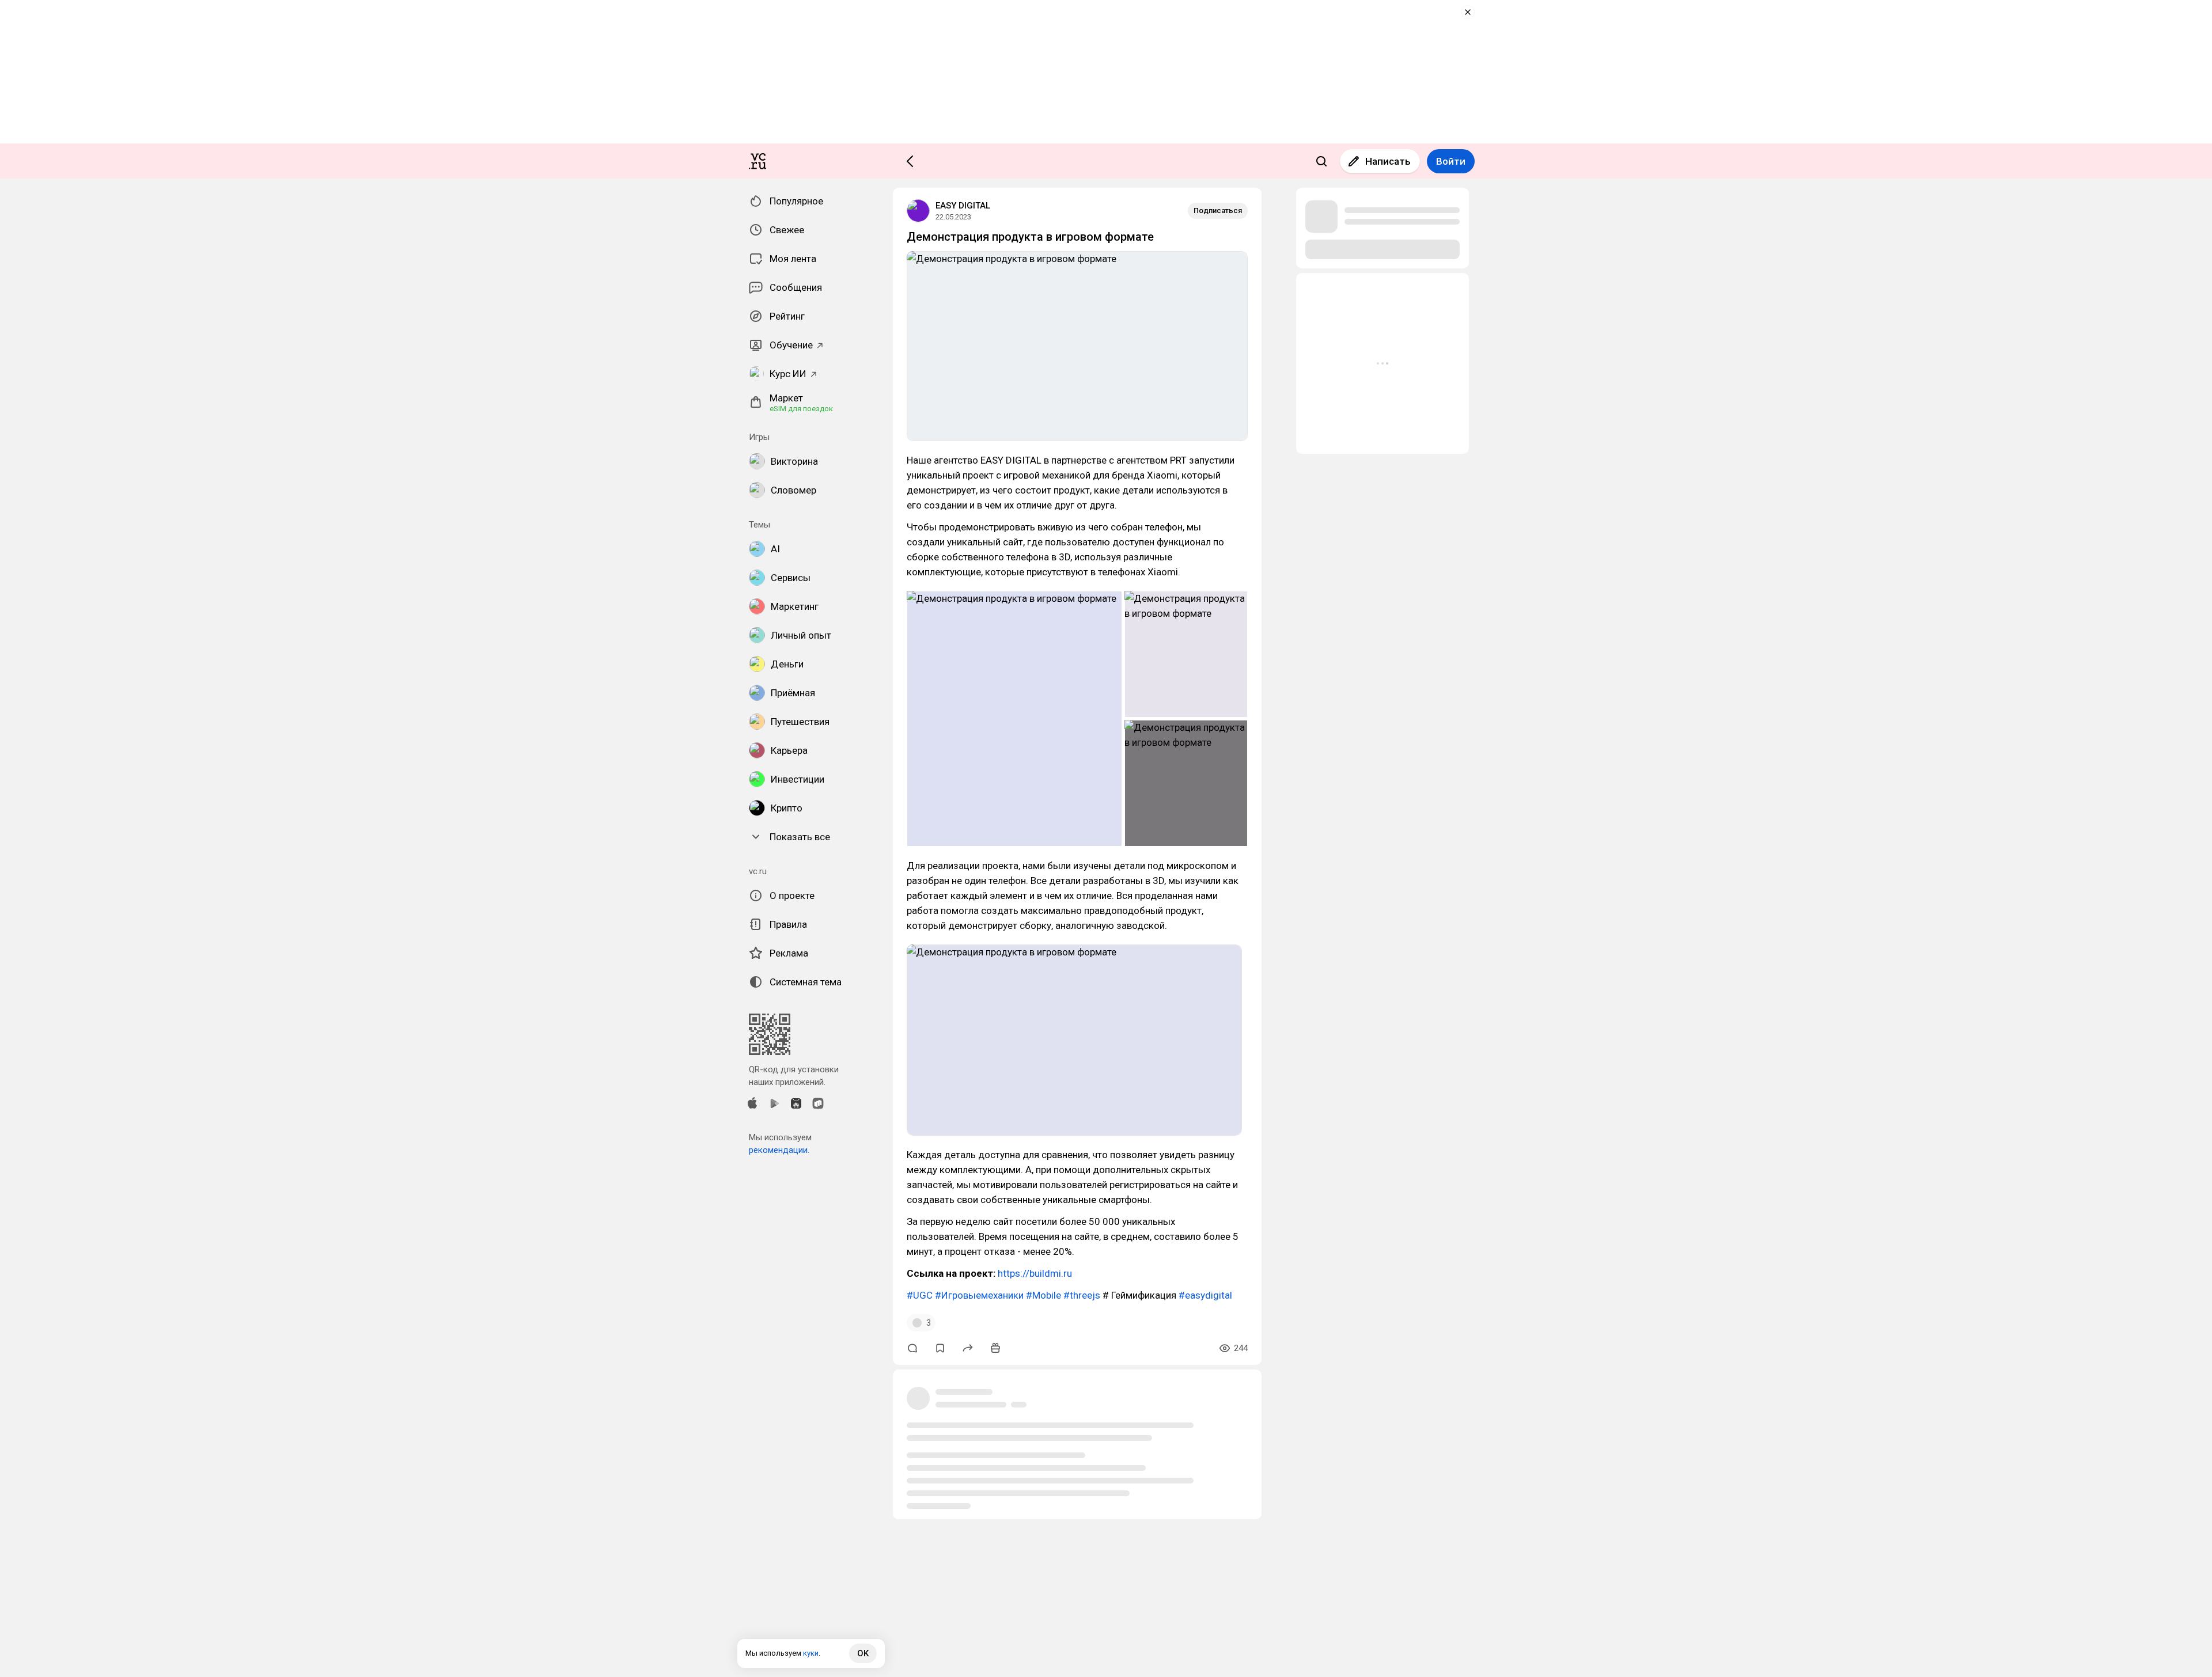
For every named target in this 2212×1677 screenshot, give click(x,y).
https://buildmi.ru (1035, 1273)
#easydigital (1205, 1295)
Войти (1451, 161)
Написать (1388, 161)
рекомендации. (779, 1150)
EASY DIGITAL (963, 206)
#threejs (1082, 1295)
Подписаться (1218, 210)
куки (811, 1653)
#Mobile (1043, 1295)
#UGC (920, 1295)
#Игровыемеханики (979, 1295)
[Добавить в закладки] (940, 1348)
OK (863, 1653)
